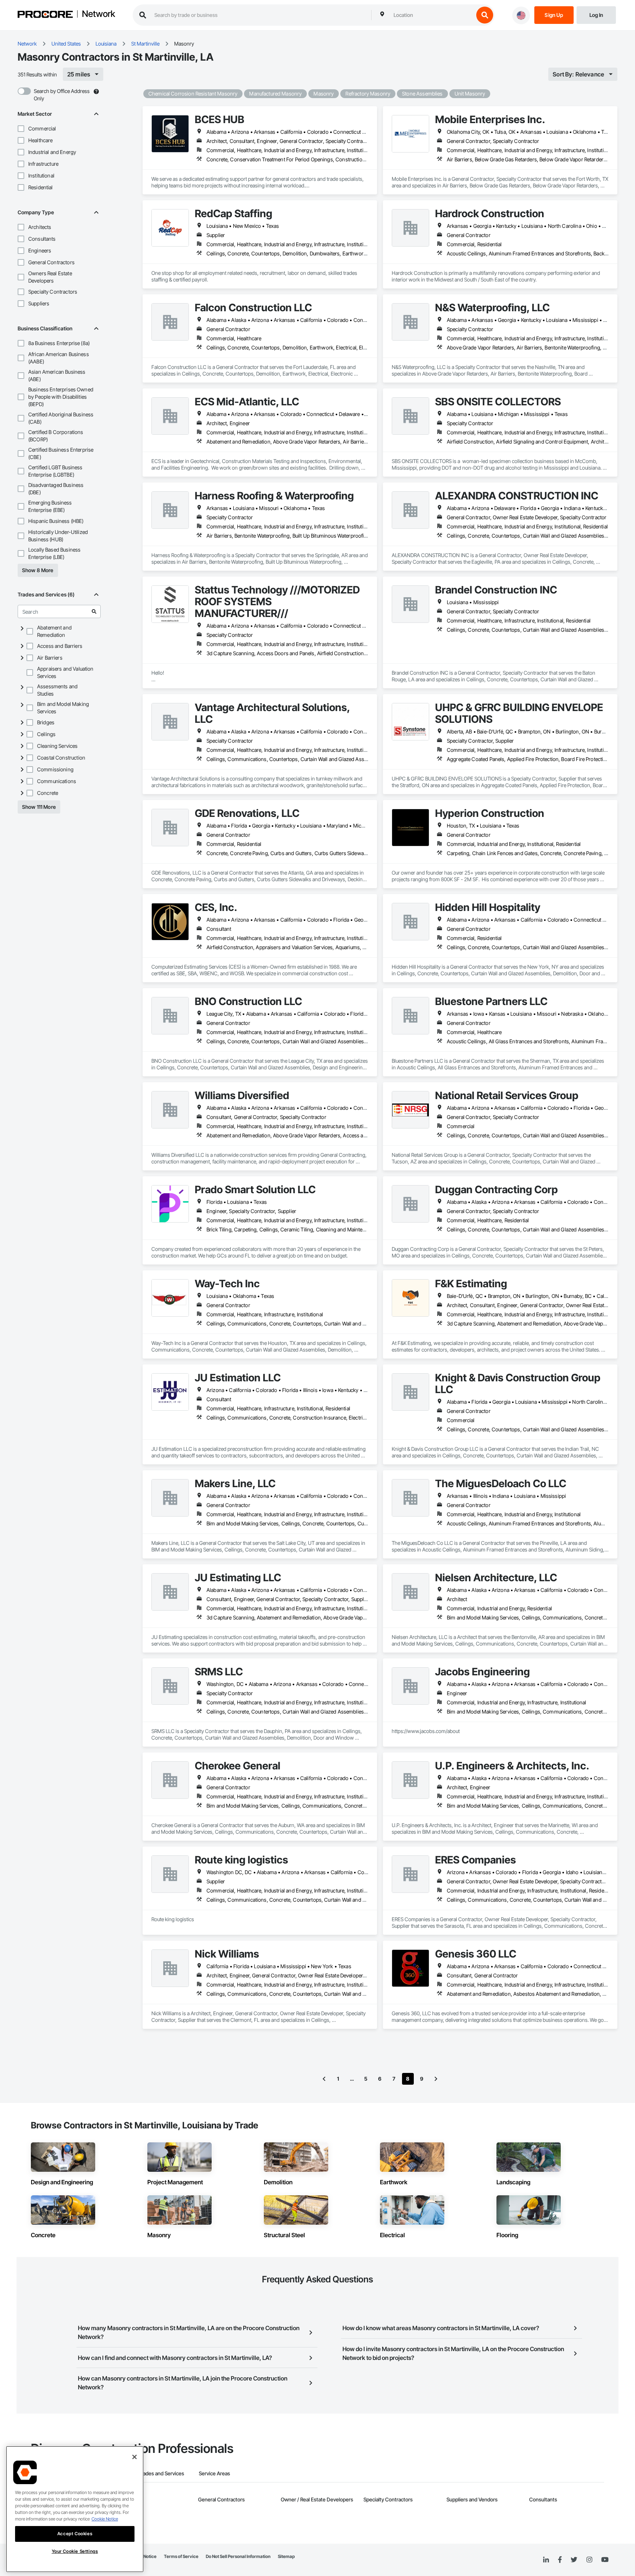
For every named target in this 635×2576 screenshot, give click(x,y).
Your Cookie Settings (75, 2551)
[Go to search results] (94, 611)
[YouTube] (605, 2560)
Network (98, 14)
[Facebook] (560, 2560)
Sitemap (286, 2556)
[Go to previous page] (324, 2079)
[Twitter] (574, 2560)
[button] (21, 129)
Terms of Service (181, 2556)
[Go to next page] (436, 2079)
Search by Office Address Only (62, 95)
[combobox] (432, 15)
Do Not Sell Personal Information (238, 2556)
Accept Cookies (75, 2534)
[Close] (134, 2457)
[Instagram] (589, 2560)
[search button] (485, 15)
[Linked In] (546, 2560)
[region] (75, 2509)
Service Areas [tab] (214, 2473)
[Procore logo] (45, 15)
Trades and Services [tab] (161, 2473)
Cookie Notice (105, 2519)
